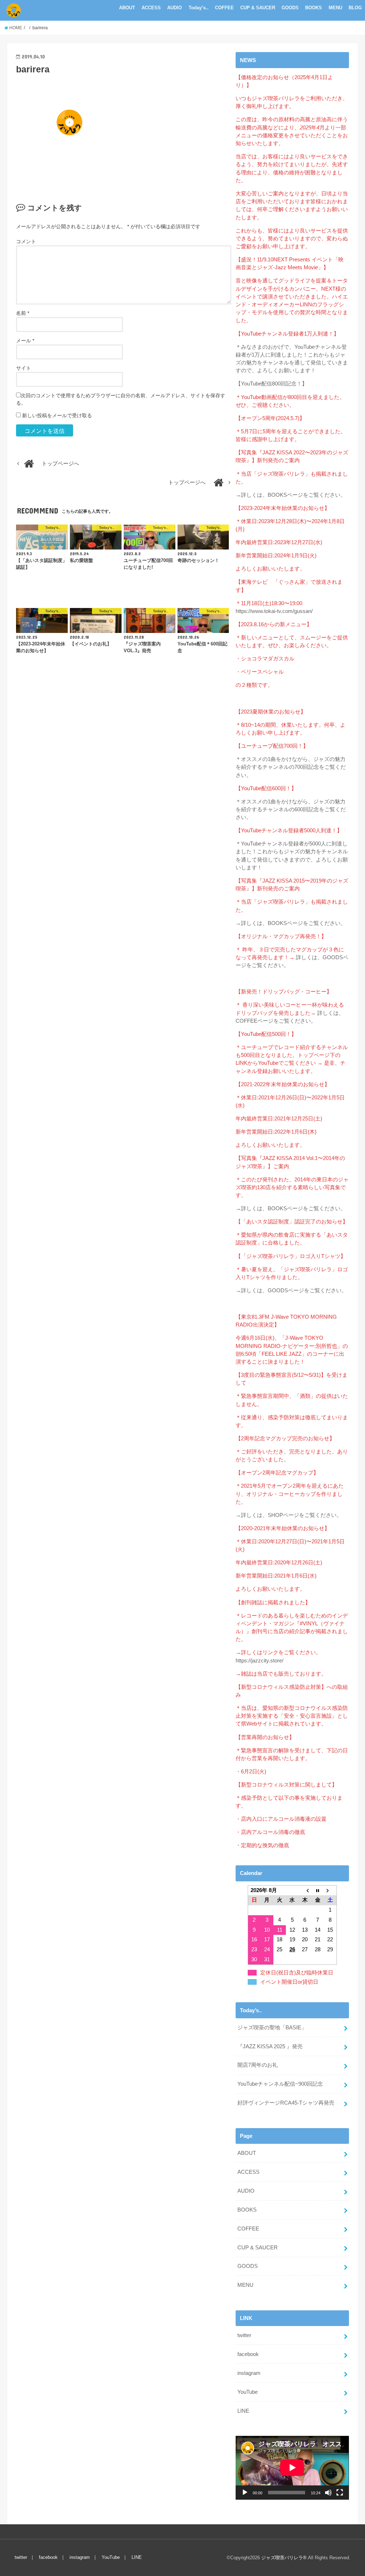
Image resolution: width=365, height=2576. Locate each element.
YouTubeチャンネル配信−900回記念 (280, 2084)
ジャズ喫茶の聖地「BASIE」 (272, 2028)
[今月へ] (318, 1890)
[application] (292, 2468)
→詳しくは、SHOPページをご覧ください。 (289, 1515)
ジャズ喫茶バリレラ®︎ (284, 2558)
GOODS (290, 8)
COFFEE (224, 8)
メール (25, 341)
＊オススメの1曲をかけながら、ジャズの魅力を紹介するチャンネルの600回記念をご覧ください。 (291, 809)
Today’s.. (199, 8)
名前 (23, 313)
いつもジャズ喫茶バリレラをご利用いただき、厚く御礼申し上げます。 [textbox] (292, 102)
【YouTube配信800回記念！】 (271, 384)
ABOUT (127, 8)
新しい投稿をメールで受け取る (57, 415)
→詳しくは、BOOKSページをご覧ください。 (291, 495)
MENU (335, 8)
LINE (243, 2411)
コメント (26, 241)
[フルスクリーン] (340, 2493)
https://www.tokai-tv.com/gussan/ (274, 611)
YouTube (248, 2392)
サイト (24, 368)
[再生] (245, 2493)
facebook (248, 2354)
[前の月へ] (305, 1890)
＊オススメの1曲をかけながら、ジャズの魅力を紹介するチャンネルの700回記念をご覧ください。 (291, 767)
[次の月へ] (330, 1890)
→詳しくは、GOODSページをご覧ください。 (291, 1290)
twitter (244, 2335)
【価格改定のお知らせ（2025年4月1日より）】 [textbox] (284, 81)
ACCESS (151, 8)
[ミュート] (328, 2493)
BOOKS (313, 8)
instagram (249, 2373)
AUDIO (174, 8)
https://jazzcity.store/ (259, 1661)
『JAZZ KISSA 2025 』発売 (270, 2046)
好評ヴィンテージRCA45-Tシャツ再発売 (286, 2103)
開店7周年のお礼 (258, 2065)
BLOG (355, 8)
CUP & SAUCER (258, 8)
